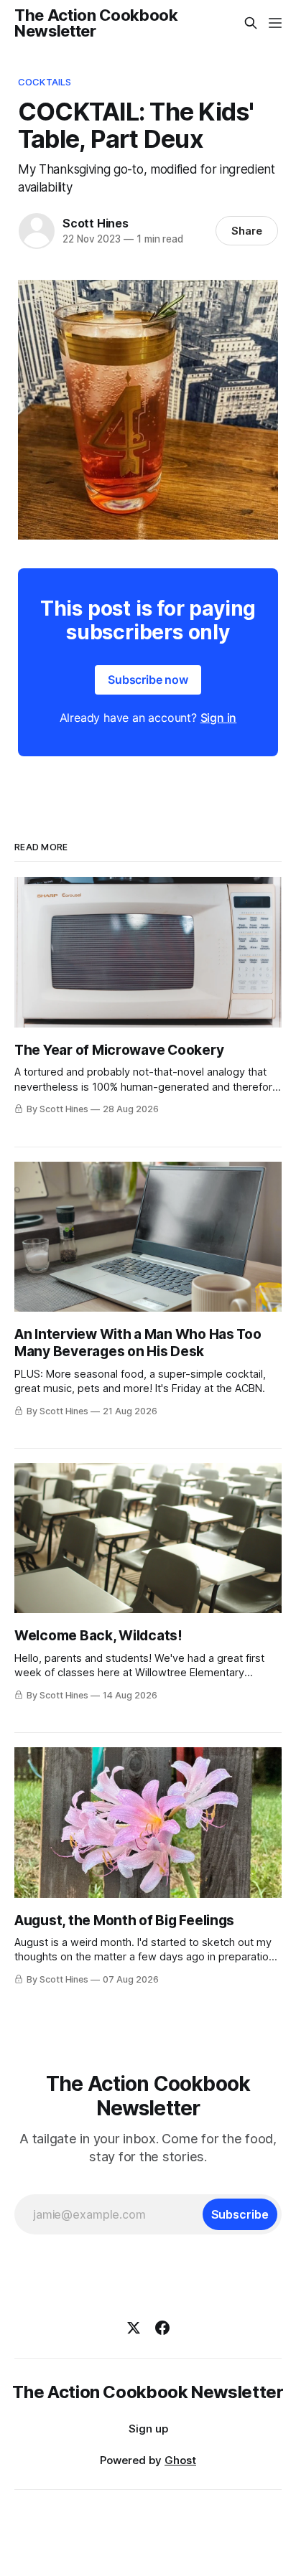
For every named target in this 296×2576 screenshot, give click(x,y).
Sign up (148, 2429)
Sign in (219, 718)
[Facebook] (162, 2328)
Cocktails (45, 82)
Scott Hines (96, 223)
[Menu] (275, 23)
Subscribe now (148, 680)
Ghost (180, 2460)
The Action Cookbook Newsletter (96, 23)
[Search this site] (251, 23)
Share (247, 231)
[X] (134, 2328)
